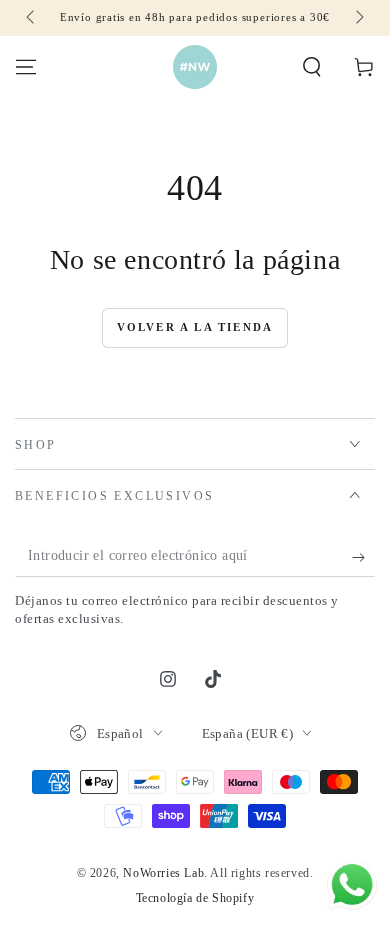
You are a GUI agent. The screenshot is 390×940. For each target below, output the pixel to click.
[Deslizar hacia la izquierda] (32, 18)
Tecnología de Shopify (195, 898)
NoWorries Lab (163, 873)
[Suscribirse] (363, 557)
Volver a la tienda (195, 327)
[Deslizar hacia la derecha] (358, 18)
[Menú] (26, 67)
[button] (312, 67)
